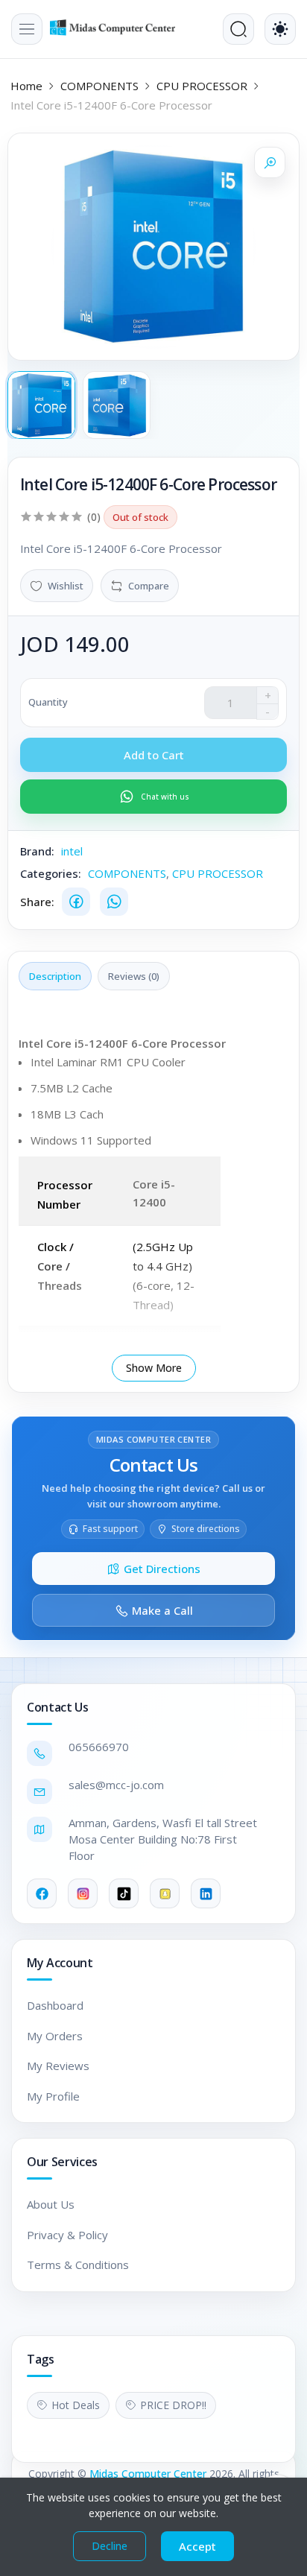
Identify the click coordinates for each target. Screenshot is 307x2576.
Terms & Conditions (78, 2265)
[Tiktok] (124, 1893)
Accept (197, 2546)
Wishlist (66, 586)
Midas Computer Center (148, 2474)
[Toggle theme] (280, 29)
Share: (37, 902)
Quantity (48, 702)
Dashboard (55, 2005)
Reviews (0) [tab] (134, 976)
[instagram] (83, 1893)
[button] (27, 29)
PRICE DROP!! (173, 2405)
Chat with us (165, 797)
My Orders (55, 2036)
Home (26, 86)
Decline (110, 2546)
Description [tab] (55, 976)
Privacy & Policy (67, 2235)
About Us (51, 2204)
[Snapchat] (165, 1893)
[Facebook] (76, 902)
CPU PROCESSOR (202, 86)
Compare (149, 586)
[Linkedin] (206, 1893)
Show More (154, 1368)
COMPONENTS (99, 86)
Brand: (37, 851)
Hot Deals (76, 2405)
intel (72, 851)
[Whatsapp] (114, 902)
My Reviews (58, 2066)
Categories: (51, 873)
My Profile (53, 2096)
